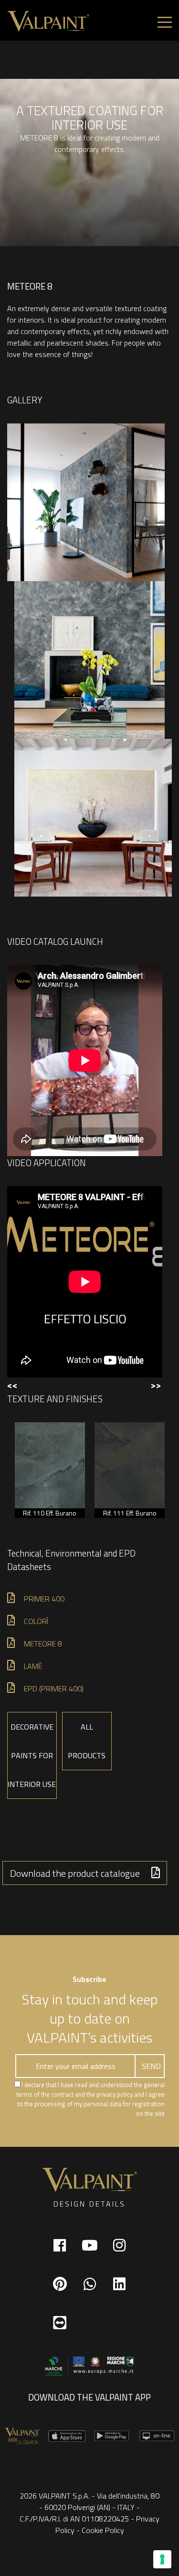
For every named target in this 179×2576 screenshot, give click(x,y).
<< (12, 1385)
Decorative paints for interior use (32, 1755)
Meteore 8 (43, 1644)
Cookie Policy (103, 2530)
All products (87, 1741)
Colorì (36, 1621)
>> (156, 1385)
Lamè (33, 1666)
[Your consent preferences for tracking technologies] (162, 2559)
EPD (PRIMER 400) (54, 1688)
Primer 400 (44, 1599)
